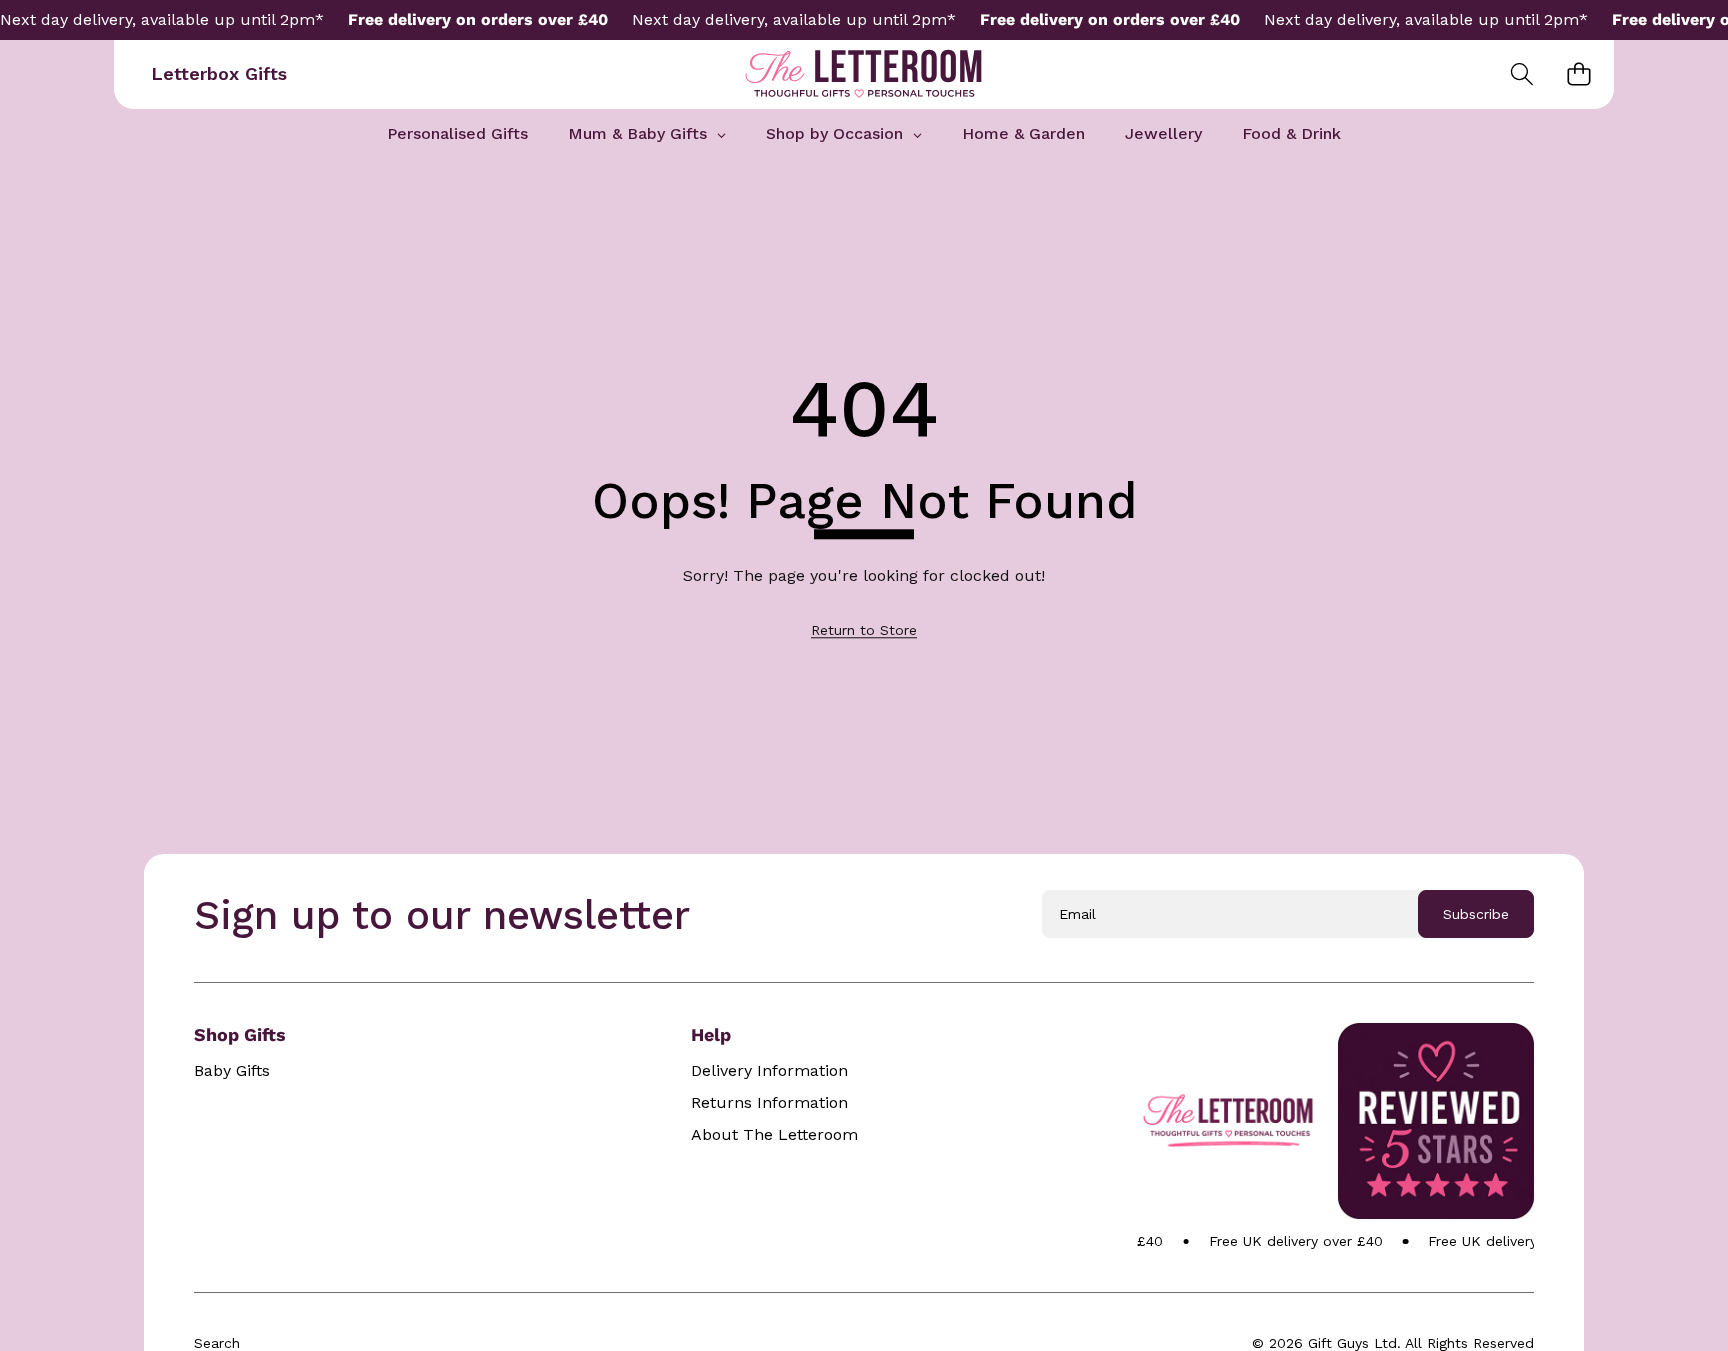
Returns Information (769, 1103)
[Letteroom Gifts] (864, 74)
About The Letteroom (774, 1135)
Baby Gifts (232, 1071)
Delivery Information (769, 1071)
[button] (1521, 74)
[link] (864, 630)
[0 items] (1578, 74)
